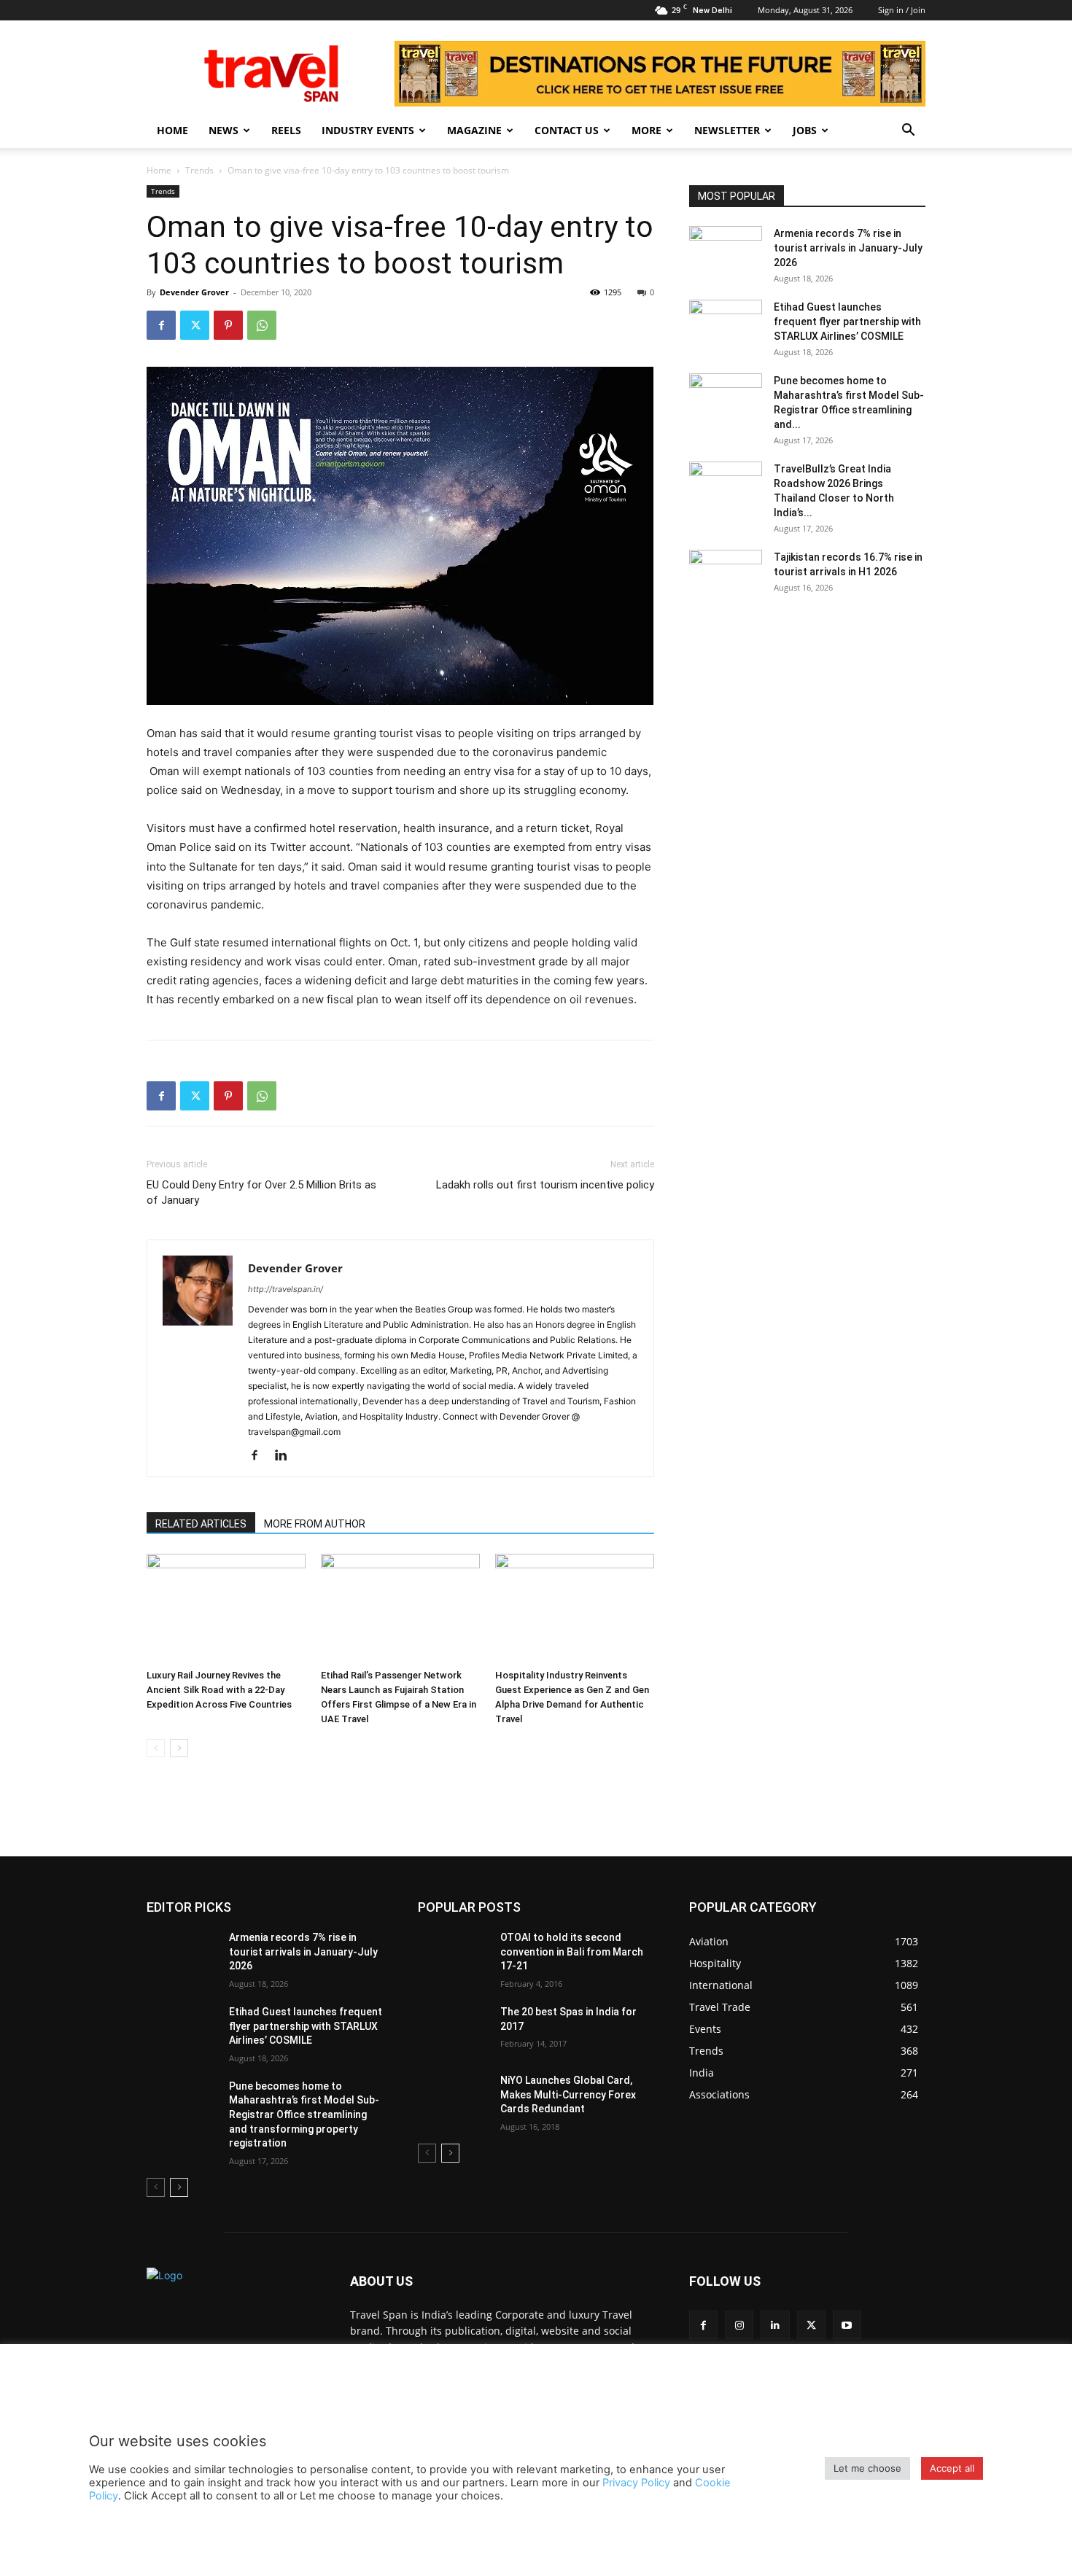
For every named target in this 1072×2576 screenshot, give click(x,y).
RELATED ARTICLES (201, 1524)
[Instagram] (739, 2325)
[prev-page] (156, 1748)
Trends (199, 170)
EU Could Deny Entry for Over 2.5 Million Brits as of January (261, 1192)
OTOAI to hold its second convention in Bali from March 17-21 (572, 1952)
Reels (286, 130)
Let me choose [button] (867, 2468)
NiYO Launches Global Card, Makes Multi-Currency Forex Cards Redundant (568, 2094)
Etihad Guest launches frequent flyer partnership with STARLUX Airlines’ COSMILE (847, 322)
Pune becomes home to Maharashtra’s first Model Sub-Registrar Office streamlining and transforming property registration (304, 2114)
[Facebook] (161, 325)
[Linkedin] (286, 1456)
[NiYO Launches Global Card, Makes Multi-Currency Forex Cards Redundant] (453, 2098)
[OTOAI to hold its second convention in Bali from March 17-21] (453, 1956)
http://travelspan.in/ (286, 1289)
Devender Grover (194, 292)
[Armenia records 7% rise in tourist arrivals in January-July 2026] (726, 252)
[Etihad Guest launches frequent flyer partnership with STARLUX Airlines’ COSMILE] (726, 325)
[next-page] (179, 1748)
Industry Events (368, 130)
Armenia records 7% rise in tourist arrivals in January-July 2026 (848, 248)
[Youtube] (847, 2325)
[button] (908, 132)
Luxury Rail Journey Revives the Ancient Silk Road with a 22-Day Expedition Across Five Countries (219, 1690)
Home (172, 130)
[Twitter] (195, 325)
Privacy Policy (636, 2483)
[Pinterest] (228, 325)
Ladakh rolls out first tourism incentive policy (545, 1185)
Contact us (567, 130)
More (646, 130)
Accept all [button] (952, 2468)
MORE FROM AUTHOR (315, 1524)
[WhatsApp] (262, 325)
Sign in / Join (902, 10)
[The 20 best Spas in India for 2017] (453, 2030)
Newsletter (727, 130)
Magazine (474, 130)
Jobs (805, 130)
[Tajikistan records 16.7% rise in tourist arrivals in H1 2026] (726, 575)
